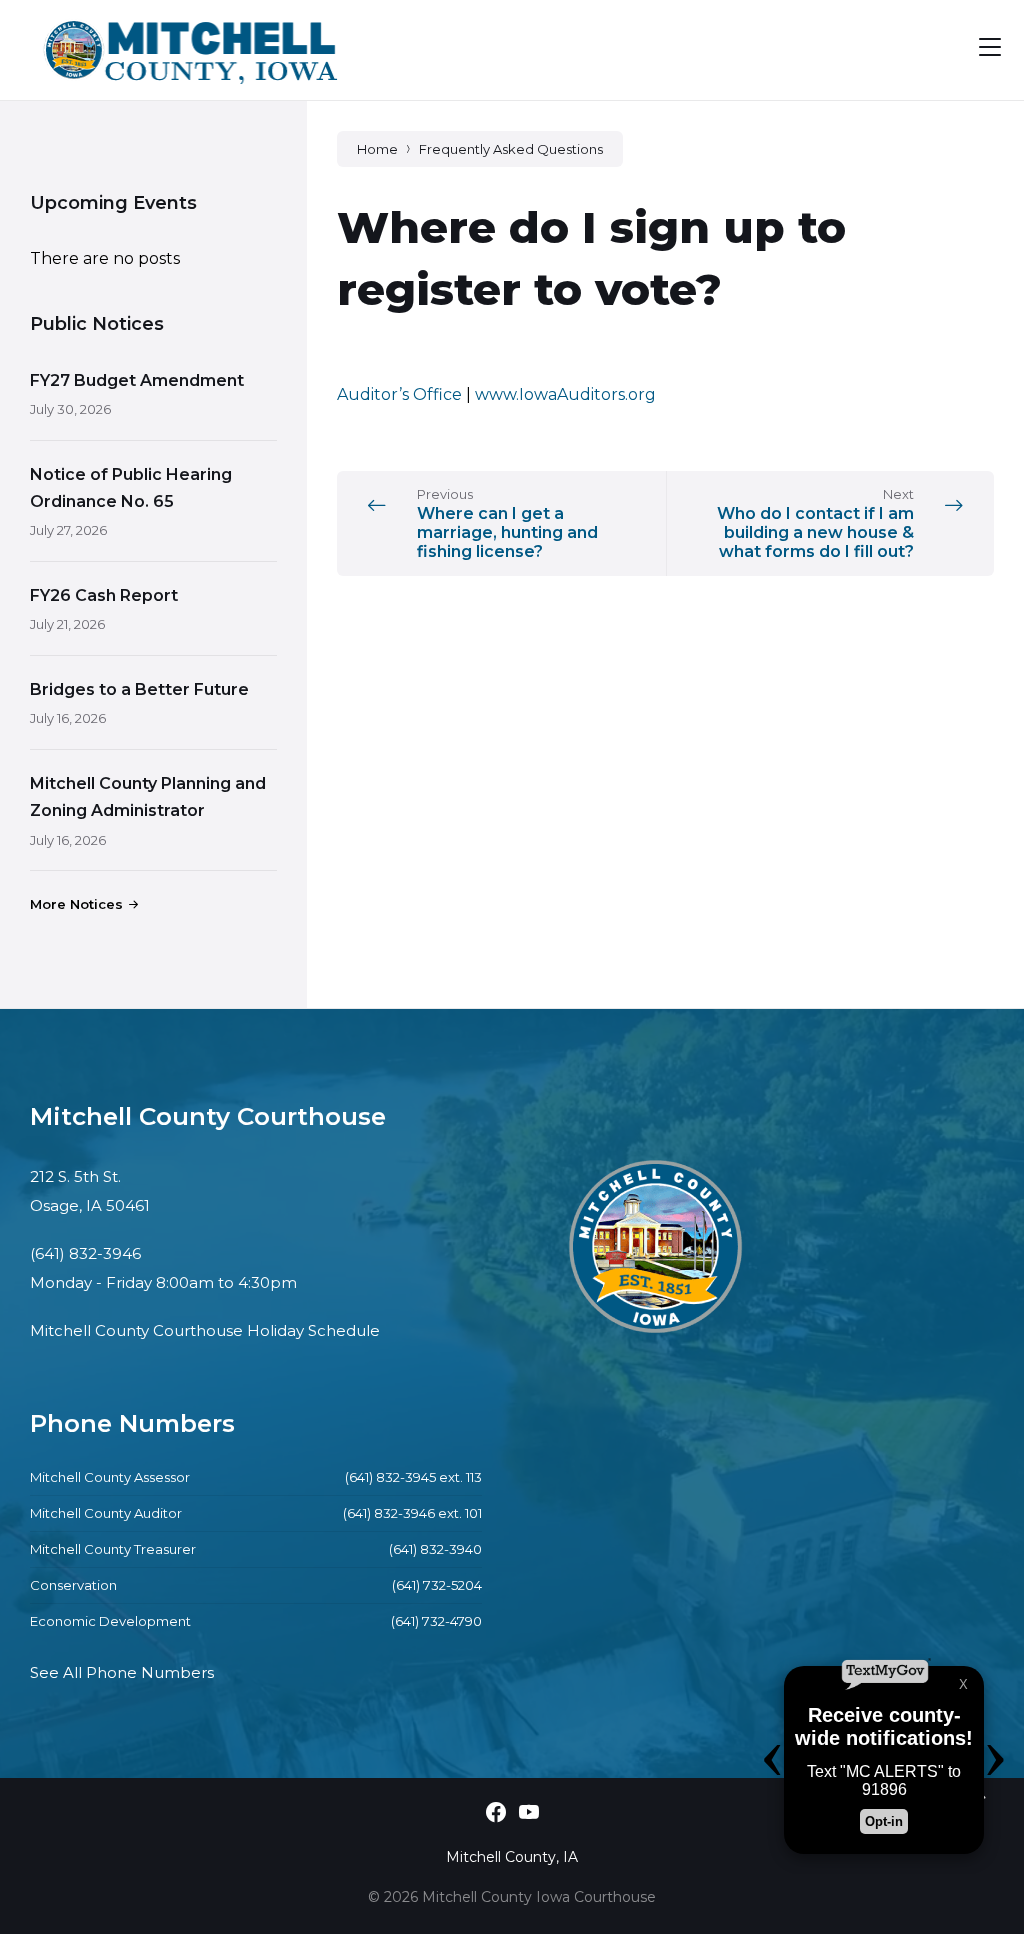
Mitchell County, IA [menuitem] (512, 1857)
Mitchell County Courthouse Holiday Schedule (205, 1330)
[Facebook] (496, 1814)
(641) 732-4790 (436, 1621)
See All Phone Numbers (122, 1672)
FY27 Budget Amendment (137, 380)
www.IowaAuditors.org (565, 394)
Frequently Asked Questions (511, 149)
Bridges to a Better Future (139, 689)
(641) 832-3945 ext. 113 (413, 1477)
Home (377, 149)
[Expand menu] (990, 47)
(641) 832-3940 (435, 1549)
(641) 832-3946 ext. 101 (412, 1513)
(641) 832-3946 (85, 1253)
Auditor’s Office (399, 394)
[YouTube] (529, 1814)
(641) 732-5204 (437, 1585)
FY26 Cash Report (104, 595)
